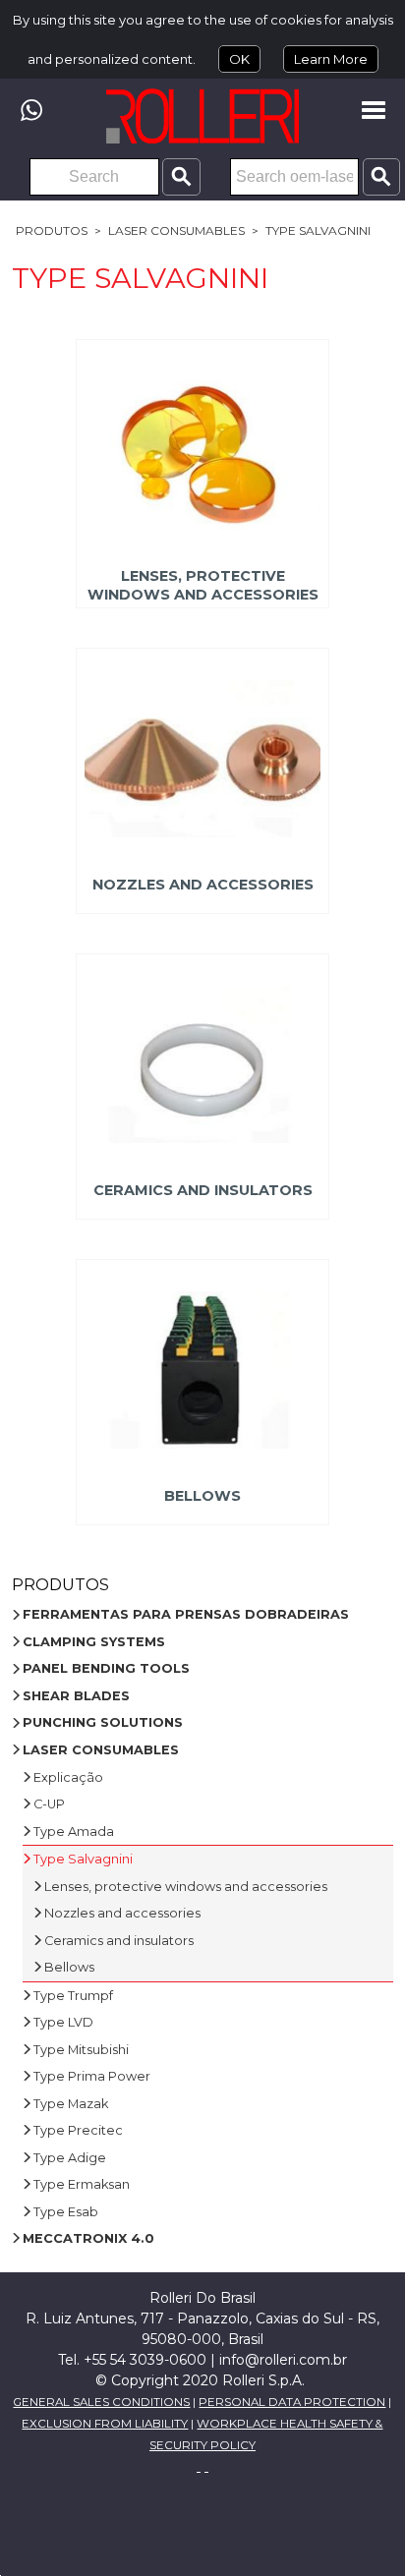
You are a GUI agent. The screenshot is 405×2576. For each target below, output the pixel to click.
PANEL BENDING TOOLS (106, 1668)
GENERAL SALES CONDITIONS (101, 2402)
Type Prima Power (92, 2076)
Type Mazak (71, 2104)
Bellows (202, 1496)
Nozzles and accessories (202, 885)
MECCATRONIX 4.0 (88, 2238)
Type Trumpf (73, 1996)
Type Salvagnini (318, 230)
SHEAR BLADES (76, 1696)
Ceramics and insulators (202, 1190)
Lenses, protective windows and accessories (202, 585)
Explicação (68, 1777)
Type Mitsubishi (81, 2050)
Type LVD (63, 2022)
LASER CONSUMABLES (176, 230)
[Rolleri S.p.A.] (202, 116)
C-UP (49, 1804)
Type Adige (70, 2158)
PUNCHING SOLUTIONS (103, 1722)
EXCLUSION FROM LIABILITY (105, 2424)
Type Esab (66, 2212)
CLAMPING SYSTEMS (94, 1642)
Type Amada (74, 1832)
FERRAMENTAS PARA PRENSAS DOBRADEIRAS (186, 1614)
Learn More (331, 59)
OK (239, 59)
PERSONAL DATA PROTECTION (292, 2402)
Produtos (52, 230)
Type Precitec (78, 2130)
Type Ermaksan (82, 2184)
